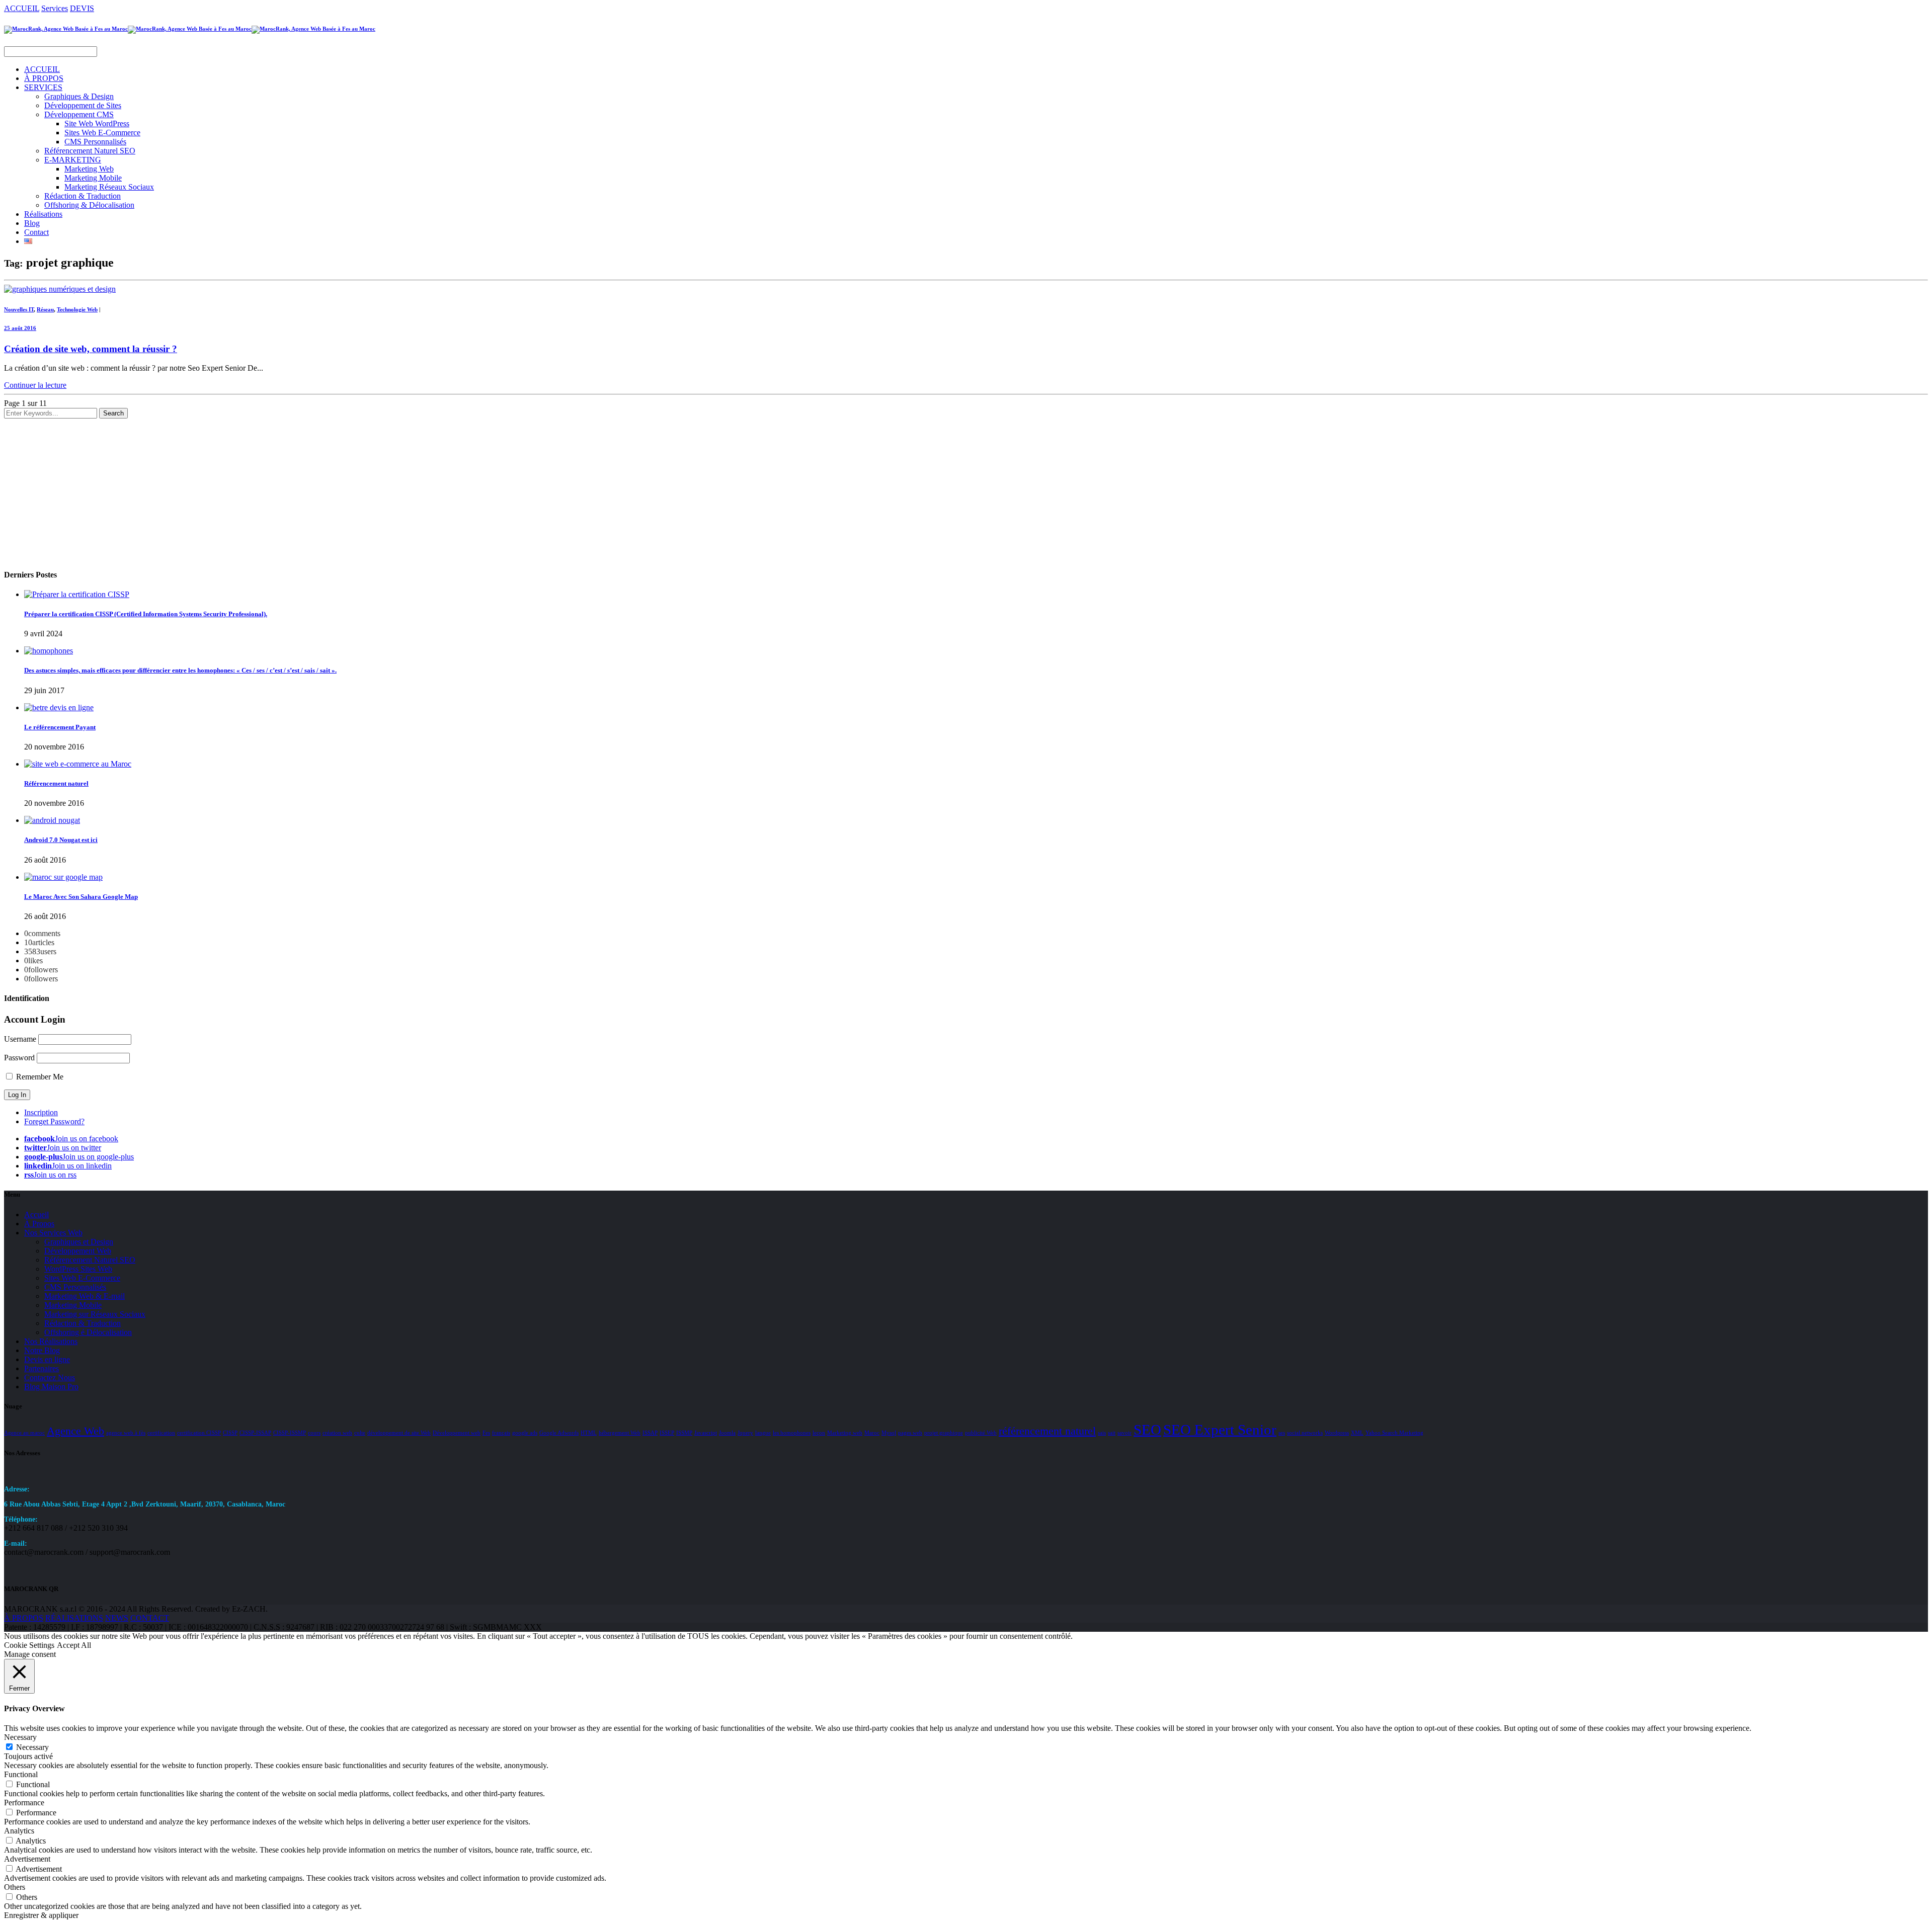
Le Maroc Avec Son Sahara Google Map (81, 897)
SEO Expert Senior (1220, 1430)
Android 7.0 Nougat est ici (61, 840)
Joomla (727, 1433)
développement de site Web (399, 1433)
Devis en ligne (47, 1359)
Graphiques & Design (79, 96)
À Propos (39, 1224)
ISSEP (667, 1433)
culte (360, 1433)
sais (1102, 1433)
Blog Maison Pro (51, 1387)
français (501, 1433)
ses (1282, 1433)
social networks (1305, 1433)
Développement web (457, 1433)
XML (1357, 1433)
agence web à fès (126, 1433)
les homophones (792, 1433)
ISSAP (650, 1433)
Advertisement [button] (27, 1859)
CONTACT (150, 1618)
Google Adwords (559, 1433)
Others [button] (15, 1887)
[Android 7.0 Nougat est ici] (52, 820)
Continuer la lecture (35, 385)
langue (763, 1433)
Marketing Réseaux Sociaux (109, 187)
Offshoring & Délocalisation (89, 205)
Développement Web (78, 1251)
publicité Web (981, 1433)
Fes (486, 1433)
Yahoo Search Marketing (1394, 1433)
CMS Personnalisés (95, 142)
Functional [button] (21, 1774)
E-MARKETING (73, 160)
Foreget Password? (54, 1121)
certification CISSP (199, 1433)
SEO (1147, 1430)
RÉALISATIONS (74, 1618)
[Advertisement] (306, 489)
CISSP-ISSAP (255, 1433)
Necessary (32, 1747)
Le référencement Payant (60, 727)
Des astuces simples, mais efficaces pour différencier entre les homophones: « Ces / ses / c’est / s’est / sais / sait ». (180, 670)
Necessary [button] (20, 1737)
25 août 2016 (20, 328)
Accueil (36, 1215)
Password (19, 1058)
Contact (36, 232)
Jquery (745, 1433)
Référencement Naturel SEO (90, 151)
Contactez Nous (50, 1377)
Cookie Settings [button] (29, 1645)
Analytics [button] (19, 1831)
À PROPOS (44, 78)
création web (337, 1433)
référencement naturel (1047, 1431)
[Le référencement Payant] (59, 707)
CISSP (230, 1433)
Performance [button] (24, 1803)
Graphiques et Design (79, 1242)
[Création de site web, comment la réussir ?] (60, 289)
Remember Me (39, 1077)
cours (314, 1433)
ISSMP (684, 1433)
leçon (819, 1433)
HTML (589, 1433)
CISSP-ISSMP (290, 1433)
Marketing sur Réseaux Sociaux (95, 1314)
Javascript (706, 1433)
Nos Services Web (53, 1233)
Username (20, 1039)
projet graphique (944, 1433)
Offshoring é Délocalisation (88, 1332)
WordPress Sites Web (78, 1269)
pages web (910, 1433)
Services (55, 8)
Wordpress (1337, 1433)
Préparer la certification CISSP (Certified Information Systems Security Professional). (146, 614)
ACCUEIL (22, 8)
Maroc (872, 1433)
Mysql (889, 1433)
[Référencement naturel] (78, 764)
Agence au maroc (24, 1433)
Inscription (41, 1112)
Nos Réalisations (51, 1341)
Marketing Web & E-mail (85, 1296)
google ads (525, 1433)
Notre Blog (42, 1350)
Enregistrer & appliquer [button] (41, 1915)
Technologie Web (77, 309)
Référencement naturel (56, 783)
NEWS (117, 1618)
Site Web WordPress (97, 123)
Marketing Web (89, 169)
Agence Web (75, 1431)
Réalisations (43, 214)
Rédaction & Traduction (83, 196)
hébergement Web (620, 1433)
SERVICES (43, 87)
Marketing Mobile (93, 178)
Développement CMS (79, 114)
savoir (1124, 1433)
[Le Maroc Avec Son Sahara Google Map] (63, 877)
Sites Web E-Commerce (102, 133)
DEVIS (82, 8)
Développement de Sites (83, 105)
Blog (32, 223)
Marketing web (845, 1433)
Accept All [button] (74, 1645)
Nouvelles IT (19, 309)
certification (161, 1433)
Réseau (45, 309)
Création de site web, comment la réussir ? (91, 349)
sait (1112, 1433)
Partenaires (42, 1368)
